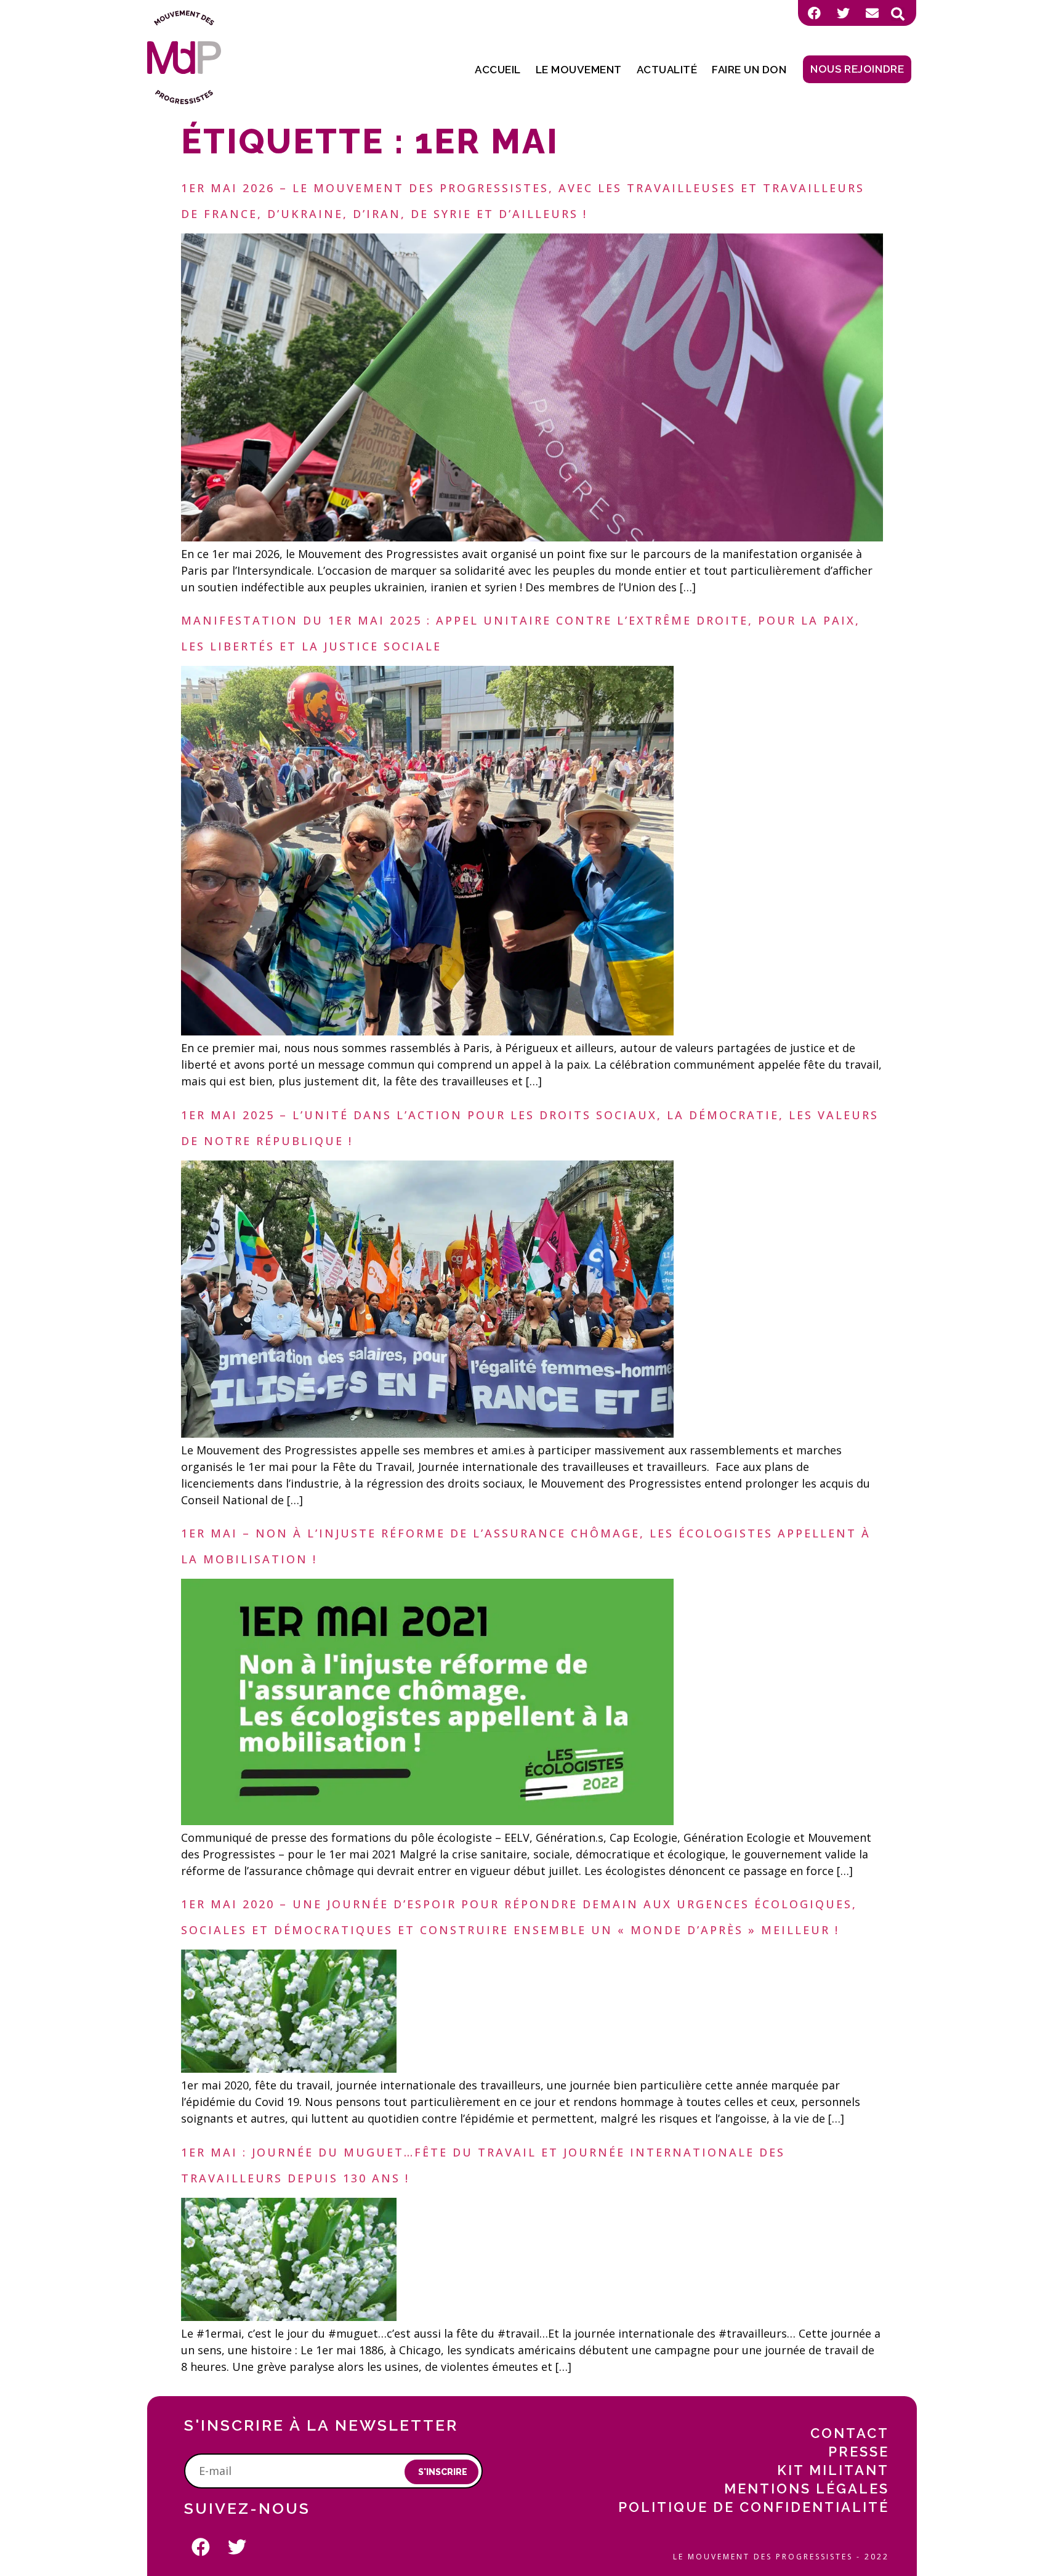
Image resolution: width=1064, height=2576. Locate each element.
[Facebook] (814, 13)
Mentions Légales (807, 2489)
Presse (859, 2452)
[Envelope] (872, 13)
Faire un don (749, 70)
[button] (898, 14)
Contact (850, 2433)
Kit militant (833, 2470)
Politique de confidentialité (754, 2507)
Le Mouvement (579, 70)
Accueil (498, 70)
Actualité (667, 70)
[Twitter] (843, 13)
